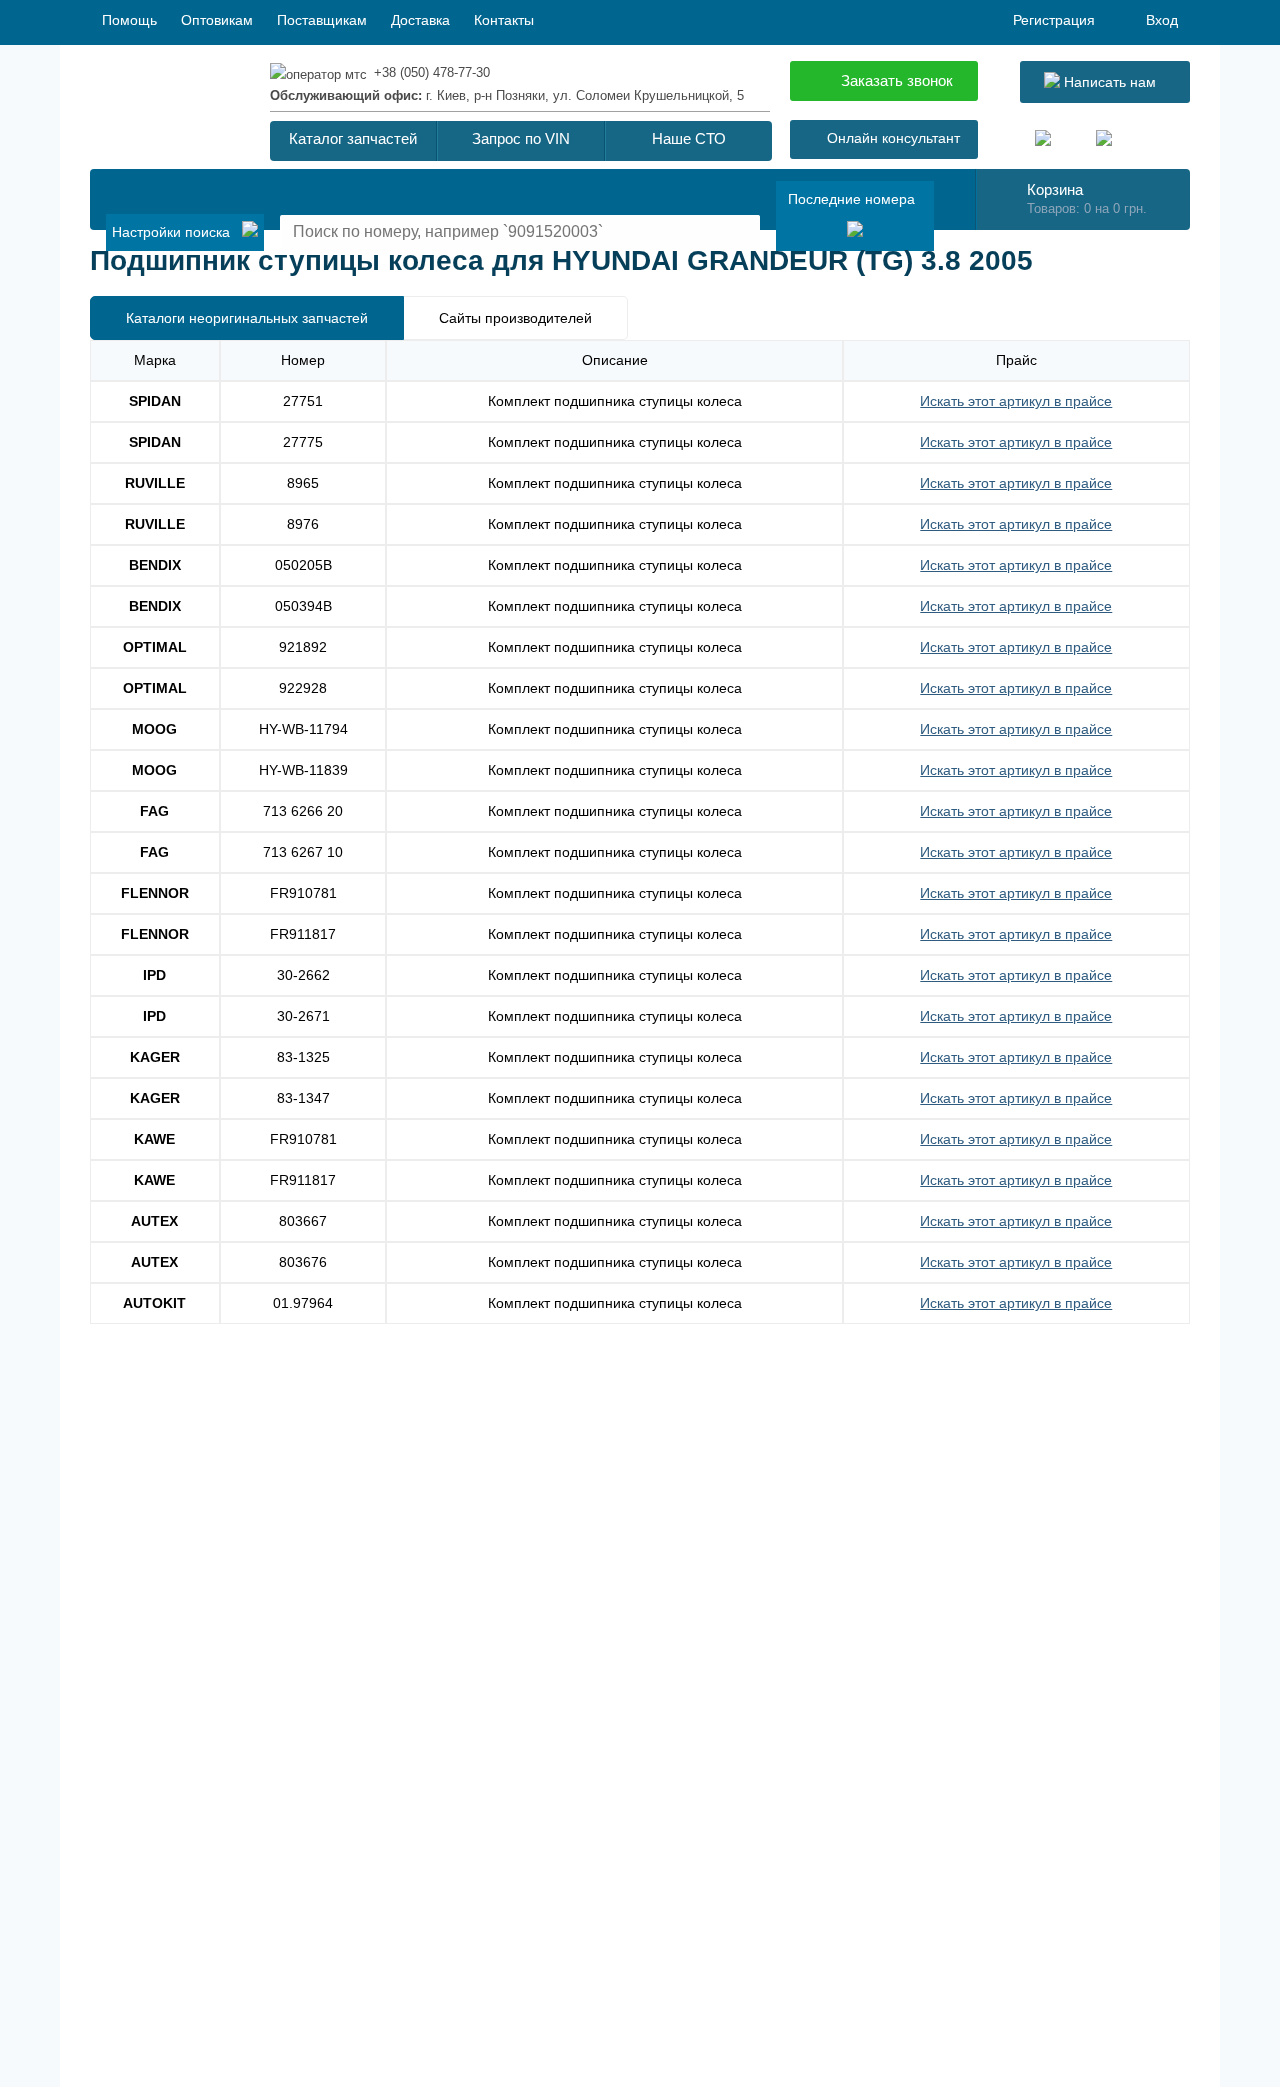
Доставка (420, 20)
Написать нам (1108, 82)
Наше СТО (689, 138)
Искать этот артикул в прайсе (1016, 401)
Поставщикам (322, 20)
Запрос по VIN (521, 138)
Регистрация (1054, 20)
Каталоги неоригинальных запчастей (247, 318)
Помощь (129, 20)
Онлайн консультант (893, 138)
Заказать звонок (897, 80)
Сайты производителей (515, 318)
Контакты (504, 20)
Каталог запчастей (353, 138)
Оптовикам (217, 20)
